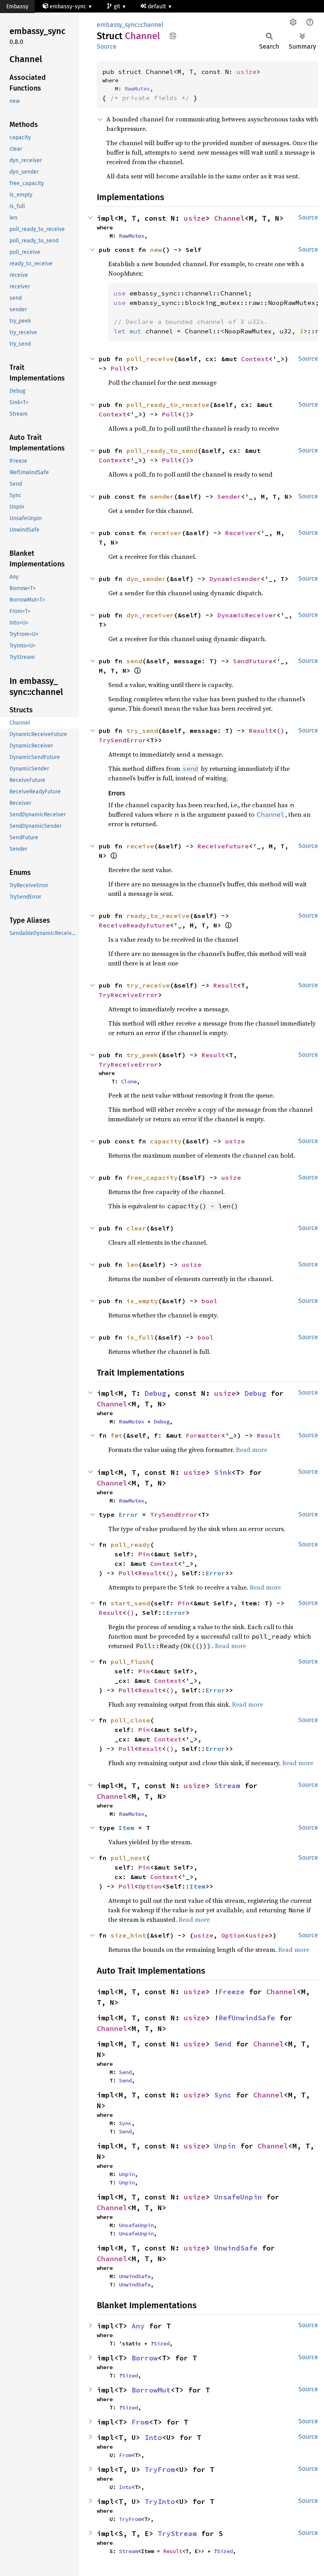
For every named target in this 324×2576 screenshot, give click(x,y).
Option (150, 1886)
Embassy (17, 7)
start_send (130, 1603)
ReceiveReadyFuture (134, 925)
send (134, 661)
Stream (227, 1786)
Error (128, 1514)
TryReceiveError (128, 995)
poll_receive (150, 359)
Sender (229, 496)
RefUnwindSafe (247, 2018)
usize (247, 72)
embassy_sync (117, 25)
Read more (251, 1450)
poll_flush (130, 1662)
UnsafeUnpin (238, 2197)
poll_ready (130, 1544)
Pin (144, 1554)
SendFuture (253, 661)
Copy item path (173, 36)
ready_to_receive (158, 916)
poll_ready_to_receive (168, 405)
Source (107, 46)
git (118, 7)
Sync (223, 2095)
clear (136, 1228)
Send (223, 2044)
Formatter (203, 1435)
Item (126, 1828)
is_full (140, 1337)
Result (261, 731)
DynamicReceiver (247, 615)
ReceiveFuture (223, 846)
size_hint (128, 1935)
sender (162, 496)
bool (209, 1301)
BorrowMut (151, 2390)
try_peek (142, 1055)
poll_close (130, 1720)
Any (138, 2326)
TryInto (160, 2501)
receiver (166, 533)
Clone (129, 1081)
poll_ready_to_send (162, 450)
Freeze (232, 1992)
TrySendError (122, 740)
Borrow (145, 2358)
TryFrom (160, 2469)
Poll (119, 368)
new (156, 250)
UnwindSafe (236, 2248)
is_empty (142, 1301)
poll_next (128, 1858)
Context (255, 359)
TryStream (177, 2533)
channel (152, 25)
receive (140, 846)
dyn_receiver (150, 615)
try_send (142, 731)
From (140, 2422)
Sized (162, 2343)
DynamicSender (235, 579)
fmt (117, 1435)
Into (153, 2437)
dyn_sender (146, 579)
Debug (155, 1393)
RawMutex (137, 89)
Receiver (241, 533)
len (132, 1264)
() (186, 414)
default (158, 7)
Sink (223, 1472)
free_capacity (152, 1177)
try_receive (148, 985)
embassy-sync (68, 7)
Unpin (225, 2146)
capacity (166, 1141)
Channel (229, 218)
